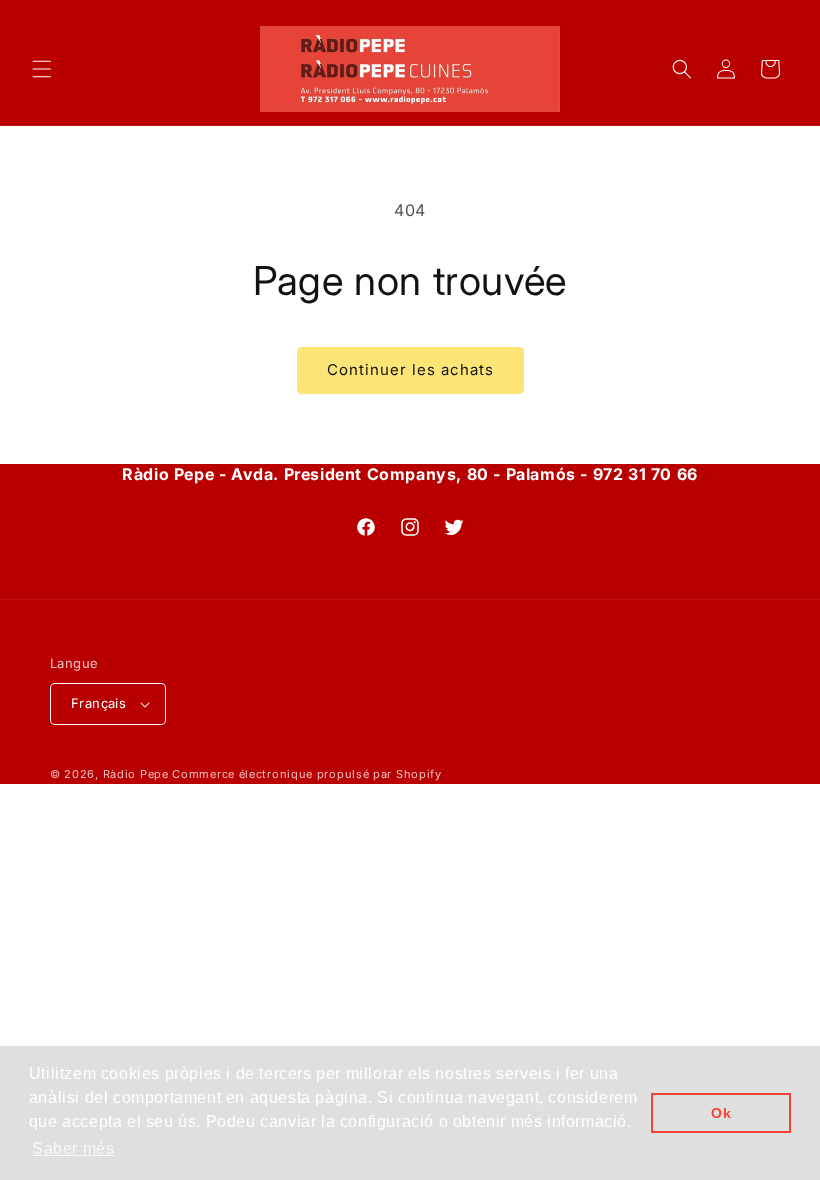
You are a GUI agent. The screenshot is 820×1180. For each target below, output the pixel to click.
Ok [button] (721, 1113)
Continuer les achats (410, 369)
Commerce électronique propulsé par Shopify (306, 774)
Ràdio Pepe (136, 774)
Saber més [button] (73, 1148)
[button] (42, 69)
